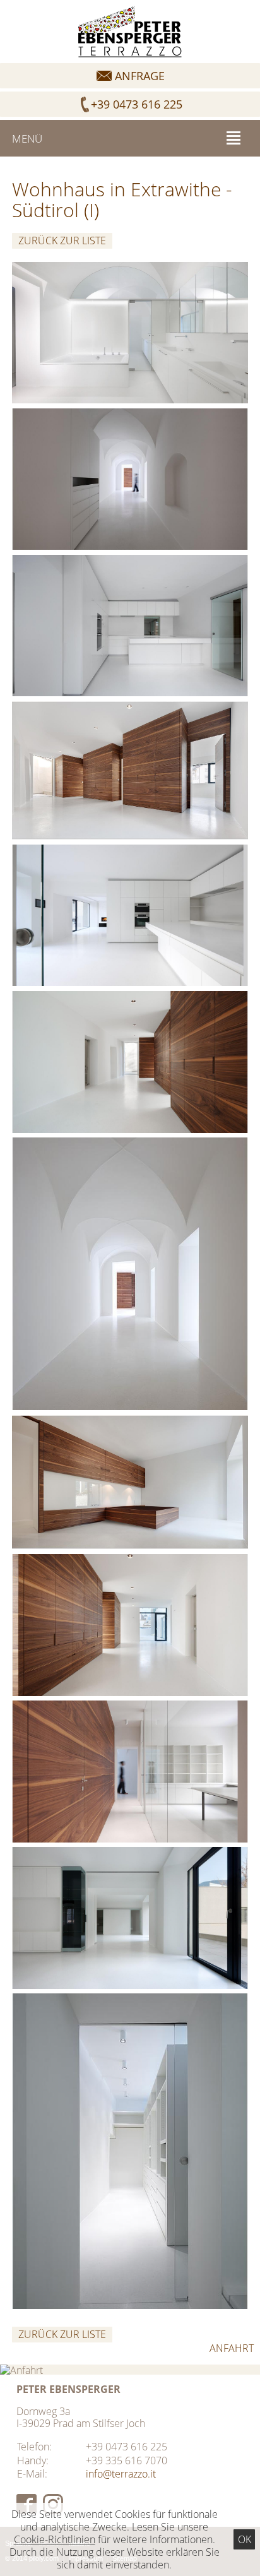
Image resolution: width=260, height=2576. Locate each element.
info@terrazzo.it (121, 2474)
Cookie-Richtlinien (55, 2539)
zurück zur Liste (62, 240)
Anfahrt (232, 2348)
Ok (245, 2539)
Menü (27, 139)
